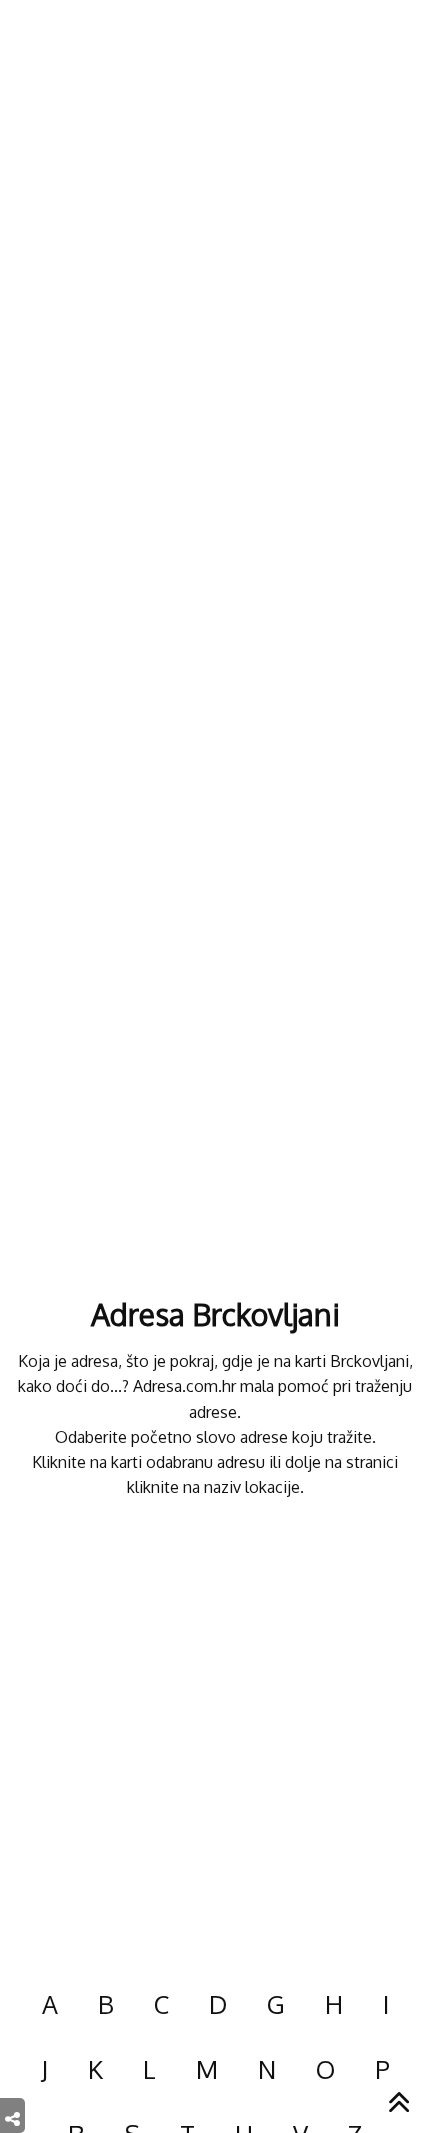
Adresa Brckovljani (215, 1314)
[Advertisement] (215, 1732)
